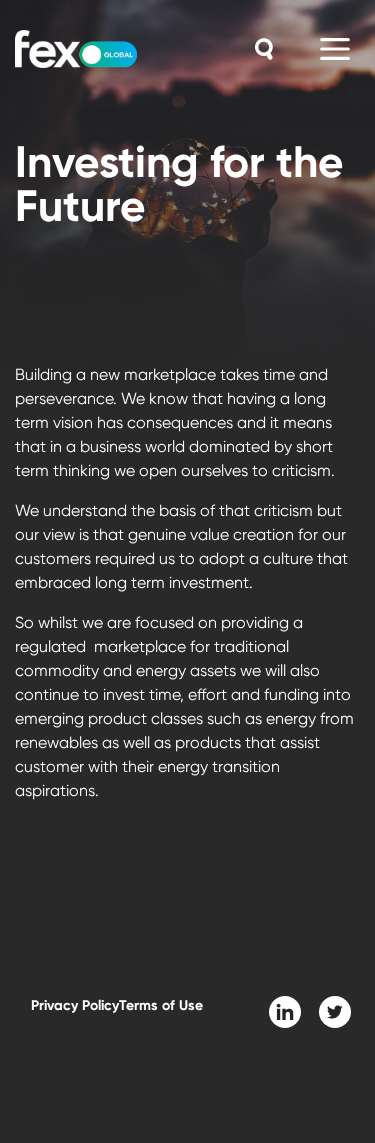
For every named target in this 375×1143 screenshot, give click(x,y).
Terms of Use (161, 1005)
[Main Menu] (335, 49)
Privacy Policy (75, 1005)
